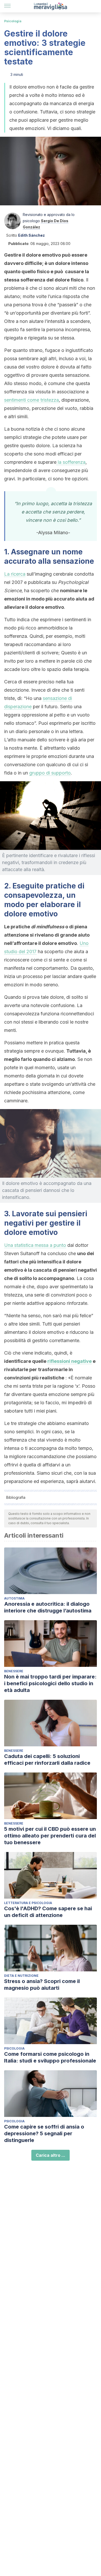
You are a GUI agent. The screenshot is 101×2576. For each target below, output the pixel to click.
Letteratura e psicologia (28, 1903)
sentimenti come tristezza (31, 400)
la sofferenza (71, 462)
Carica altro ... (51, 2155)
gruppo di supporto (50, 773)
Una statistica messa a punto (35, 1245)
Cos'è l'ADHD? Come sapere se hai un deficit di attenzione (48, 1912)
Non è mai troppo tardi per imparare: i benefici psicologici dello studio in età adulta (50, 1683)
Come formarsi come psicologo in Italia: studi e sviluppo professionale (50, 2057)
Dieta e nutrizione (21, 1976)
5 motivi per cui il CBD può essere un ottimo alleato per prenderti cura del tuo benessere (50, 1836)
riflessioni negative (70, 1361)
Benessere (14, 1671)
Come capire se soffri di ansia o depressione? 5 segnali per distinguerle (44, 2133)
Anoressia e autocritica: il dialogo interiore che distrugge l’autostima (48, 1607)
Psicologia (13, 21)
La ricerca (15, 574)
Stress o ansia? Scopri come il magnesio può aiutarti (42, 1985)
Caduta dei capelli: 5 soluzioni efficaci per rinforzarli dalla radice (47, 1760)
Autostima (14, 1598)
